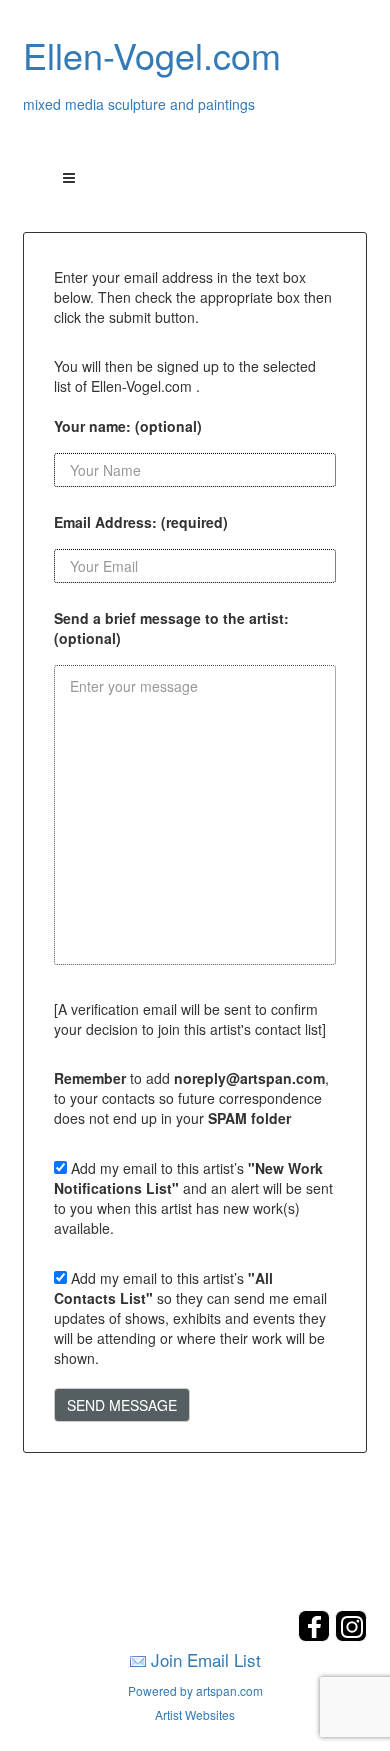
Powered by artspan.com (195, 1690)
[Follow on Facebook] (316, 1635)
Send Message (122, 1405)
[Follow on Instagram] (351, 1635)
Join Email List (206, 1659)
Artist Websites (195, 1714)
